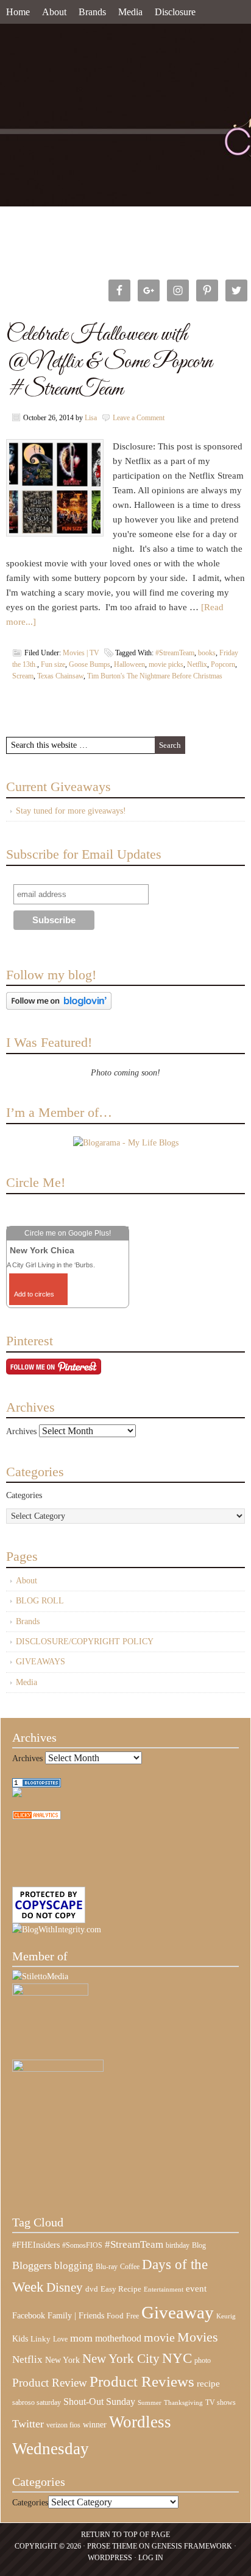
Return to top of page (125, 2535)
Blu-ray (107, 2267)
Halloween (129, 664)
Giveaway (178, 2312)
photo (203, 2360)
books (207, 653)
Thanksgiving (183, 2403)
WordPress (110, 2558)
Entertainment (164, 2289)
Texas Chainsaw (60, 676)
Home (18, 12)
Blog (199, 2245)
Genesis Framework (192, 2546)
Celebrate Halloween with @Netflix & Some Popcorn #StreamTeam (109, 362)
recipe (208, 2384)
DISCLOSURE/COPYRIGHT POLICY (85, 1642)
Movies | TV (81, 653)
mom (81, 2338)
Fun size (53, 664)
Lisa (91, 418)
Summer (150, 2403)
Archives (21, 1431)
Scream (23, 676)
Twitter (28, 2424)
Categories (24, 1495)
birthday (178, 2245)
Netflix (197, 664)
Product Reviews (142, 2381)
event (196, 2289)
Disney (65, 2287)
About (54, 12)
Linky (41, 2339)
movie (159, 2337)
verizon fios (63, 2425)
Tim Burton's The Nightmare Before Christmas (155, 676)
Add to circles (34, 1294)
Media (130, 12)
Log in (151, 2558)
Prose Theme (112, 2546)
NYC (177, 2358)
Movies (198, 2337)
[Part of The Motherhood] (58, 2069)
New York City (121, 2359)
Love (60, 2339)
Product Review (50, 2383)
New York (62, 2360)
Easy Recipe (121, 2289)
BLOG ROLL (40, 1601)
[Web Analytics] (37, 1817)
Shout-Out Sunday (99, 2402)
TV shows (221, 2402)
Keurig (226, 2316)
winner (95, 2424)
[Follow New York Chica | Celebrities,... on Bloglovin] (59, 1007)
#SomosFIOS (82, 2245)
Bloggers (32, 2265)
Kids (20, 2338)
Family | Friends (76, 2315)
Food (115, 2316)
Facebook (29, 2316)
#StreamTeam (175, 653)
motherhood (118, 2338)
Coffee (130, 2267)
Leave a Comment (139, 418)
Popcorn (223, 664)
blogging (74, 2266)
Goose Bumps (90, 664)
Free (133, 2316)
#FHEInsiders (36, 2245)
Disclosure (175, 12)
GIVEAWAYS (41, 1662)
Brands (92, 12)
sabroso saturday (37, 2402)
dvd (92, 2289)
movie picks (166, 664)
